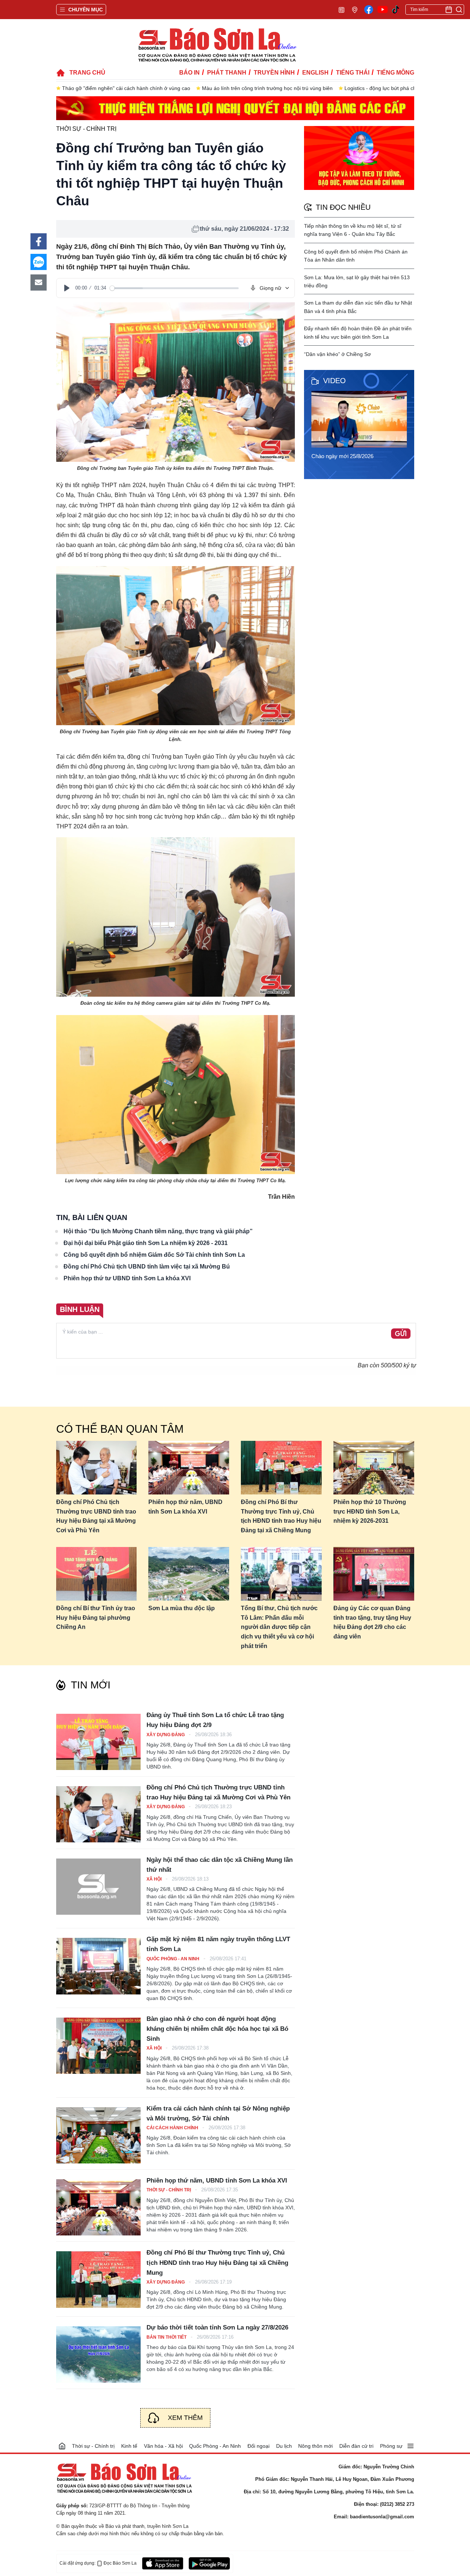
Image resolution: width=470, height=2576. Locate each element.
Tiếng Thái (353, 73)
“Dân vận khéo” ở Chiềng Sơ (337, 354)
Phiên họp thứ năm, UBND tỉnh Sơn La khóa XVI (185, 1507)
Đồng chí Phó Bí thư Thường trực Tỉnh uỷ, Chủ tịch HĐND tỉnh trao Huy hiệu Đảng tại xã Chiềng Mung (281, 1516)
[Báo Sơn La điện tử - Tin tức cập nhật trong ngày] (217, 45)
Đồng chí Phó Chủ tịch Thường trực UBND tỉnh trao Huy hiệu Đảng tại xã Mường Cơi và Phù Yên (96, 1516)
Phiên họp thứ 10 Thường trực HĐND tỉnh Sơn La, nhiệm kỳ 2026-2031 (370, 1511)
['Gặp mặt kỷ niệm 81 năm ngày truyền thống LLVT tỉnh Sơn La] (98, 1966)
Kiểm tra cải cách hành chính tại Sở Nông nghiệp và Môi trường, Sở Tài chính (218, 2113)
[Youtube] (383, 10)
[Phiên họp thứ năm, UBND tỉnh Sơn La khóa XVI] (189, 1468)
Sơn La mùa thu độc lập (182, 1608)
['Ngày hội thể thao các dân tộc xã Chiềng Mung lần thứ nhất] (98, 1887)
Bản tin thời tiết (167, 2337)
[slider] (174, 288)
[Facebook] (369, 10)
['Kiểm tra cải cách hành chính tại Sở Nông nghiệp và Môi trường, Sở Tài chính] (98, 2135)
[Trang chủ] (62, 2446)
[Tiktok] (396, 10)
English (315, 73)
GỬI (401, 1334)
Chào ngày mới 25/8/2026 (342, 456)
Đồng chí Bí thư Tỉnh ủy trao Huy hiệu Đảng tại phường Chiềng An (96, 1618)
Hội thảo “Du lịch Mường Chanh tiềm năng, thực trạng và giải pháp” (158, 1231)
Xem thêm (185, 2418)
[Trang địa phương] (355, 9)
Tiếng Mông (395, 73)
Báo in (189, 73)
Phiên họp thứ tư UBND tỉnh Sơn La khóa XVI (127, 1278)
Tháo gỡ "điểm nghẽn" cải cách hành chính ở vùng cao (126, 88)
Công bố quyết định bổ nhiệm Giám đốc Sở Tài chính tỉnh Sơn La (154, 1255)
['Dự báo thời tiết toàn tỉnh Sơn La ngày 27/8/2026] (98, 2354)
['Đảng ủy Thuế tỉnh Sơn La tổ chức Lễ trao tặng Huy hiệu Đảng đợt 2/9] (98, 1742)
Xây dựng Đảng (166, 1735)
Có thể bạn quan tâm (120, 1429)
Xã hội (155, 1879)
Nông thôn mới (315, 2446)
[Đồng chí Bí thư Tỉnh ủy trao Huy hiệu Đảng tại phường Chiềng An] (97, 1574)
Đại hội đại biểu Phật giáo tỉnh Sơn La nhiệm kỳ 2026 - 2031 (146, 1243)
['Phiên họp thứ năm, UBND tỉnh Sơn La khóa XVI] (98, 2207)
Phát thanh (227, 73)
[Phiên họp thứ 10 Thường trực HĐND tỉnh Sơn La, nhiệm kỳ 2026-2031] (374, 1468)
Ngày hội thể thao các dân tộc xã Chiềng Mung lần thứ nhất (220, 1865)
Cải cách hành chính (173, 2128)
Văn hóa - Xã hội (163, 2446)
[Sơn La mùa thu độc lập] (189, 1574)
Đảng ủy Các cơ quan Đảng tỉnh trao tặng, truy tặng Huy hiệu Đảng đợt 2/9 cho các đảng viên (372, 1622)
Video (335, 381)
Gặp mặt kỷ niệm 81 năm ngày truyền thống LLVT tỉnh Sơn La (218, 1944)
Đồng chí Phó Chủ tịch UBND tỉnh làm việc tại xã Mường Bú (147, 1267)
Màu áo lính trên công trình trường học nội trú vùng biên (267, 88)
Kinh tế (129, 2446)
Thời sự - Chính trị (86, 129)
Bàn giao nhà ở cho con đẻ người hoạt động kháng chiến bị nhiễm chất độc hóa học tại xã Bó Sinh (217, 2029)
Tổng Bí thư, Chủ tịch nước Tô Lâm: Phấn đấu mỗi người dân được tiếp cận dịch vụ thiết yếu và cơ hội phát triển (279, 1627)
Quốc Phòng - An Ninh (173, 1959)
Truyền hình (274, 73)
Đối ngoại (258, 2446)
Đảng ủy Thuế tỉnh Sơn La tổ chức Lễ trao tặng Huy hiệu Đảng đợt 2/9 (215, 1720)
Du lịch (284, 2446)
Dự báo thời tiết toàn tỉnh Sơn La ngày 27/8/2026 (217, 2327)
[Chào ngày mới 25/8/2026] (361, 419)
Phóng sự (391, 2446)
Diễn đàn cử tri (356, 2446)
